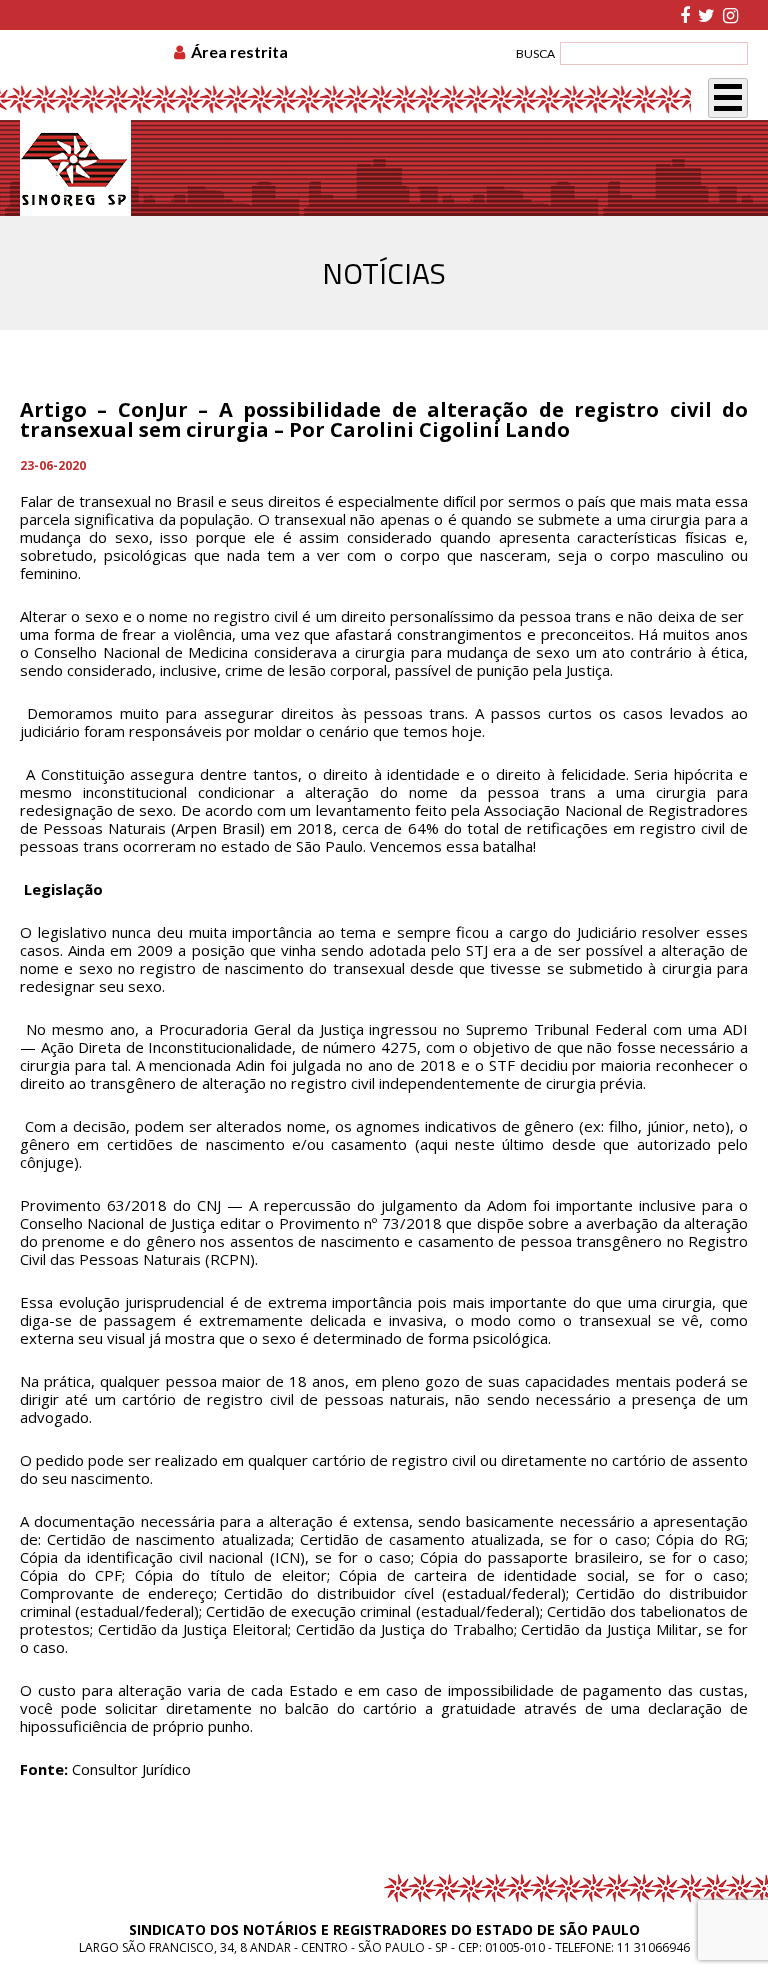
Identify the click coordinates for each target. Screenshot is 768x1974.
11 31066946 (653, 1947)
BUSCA (535, 53)
